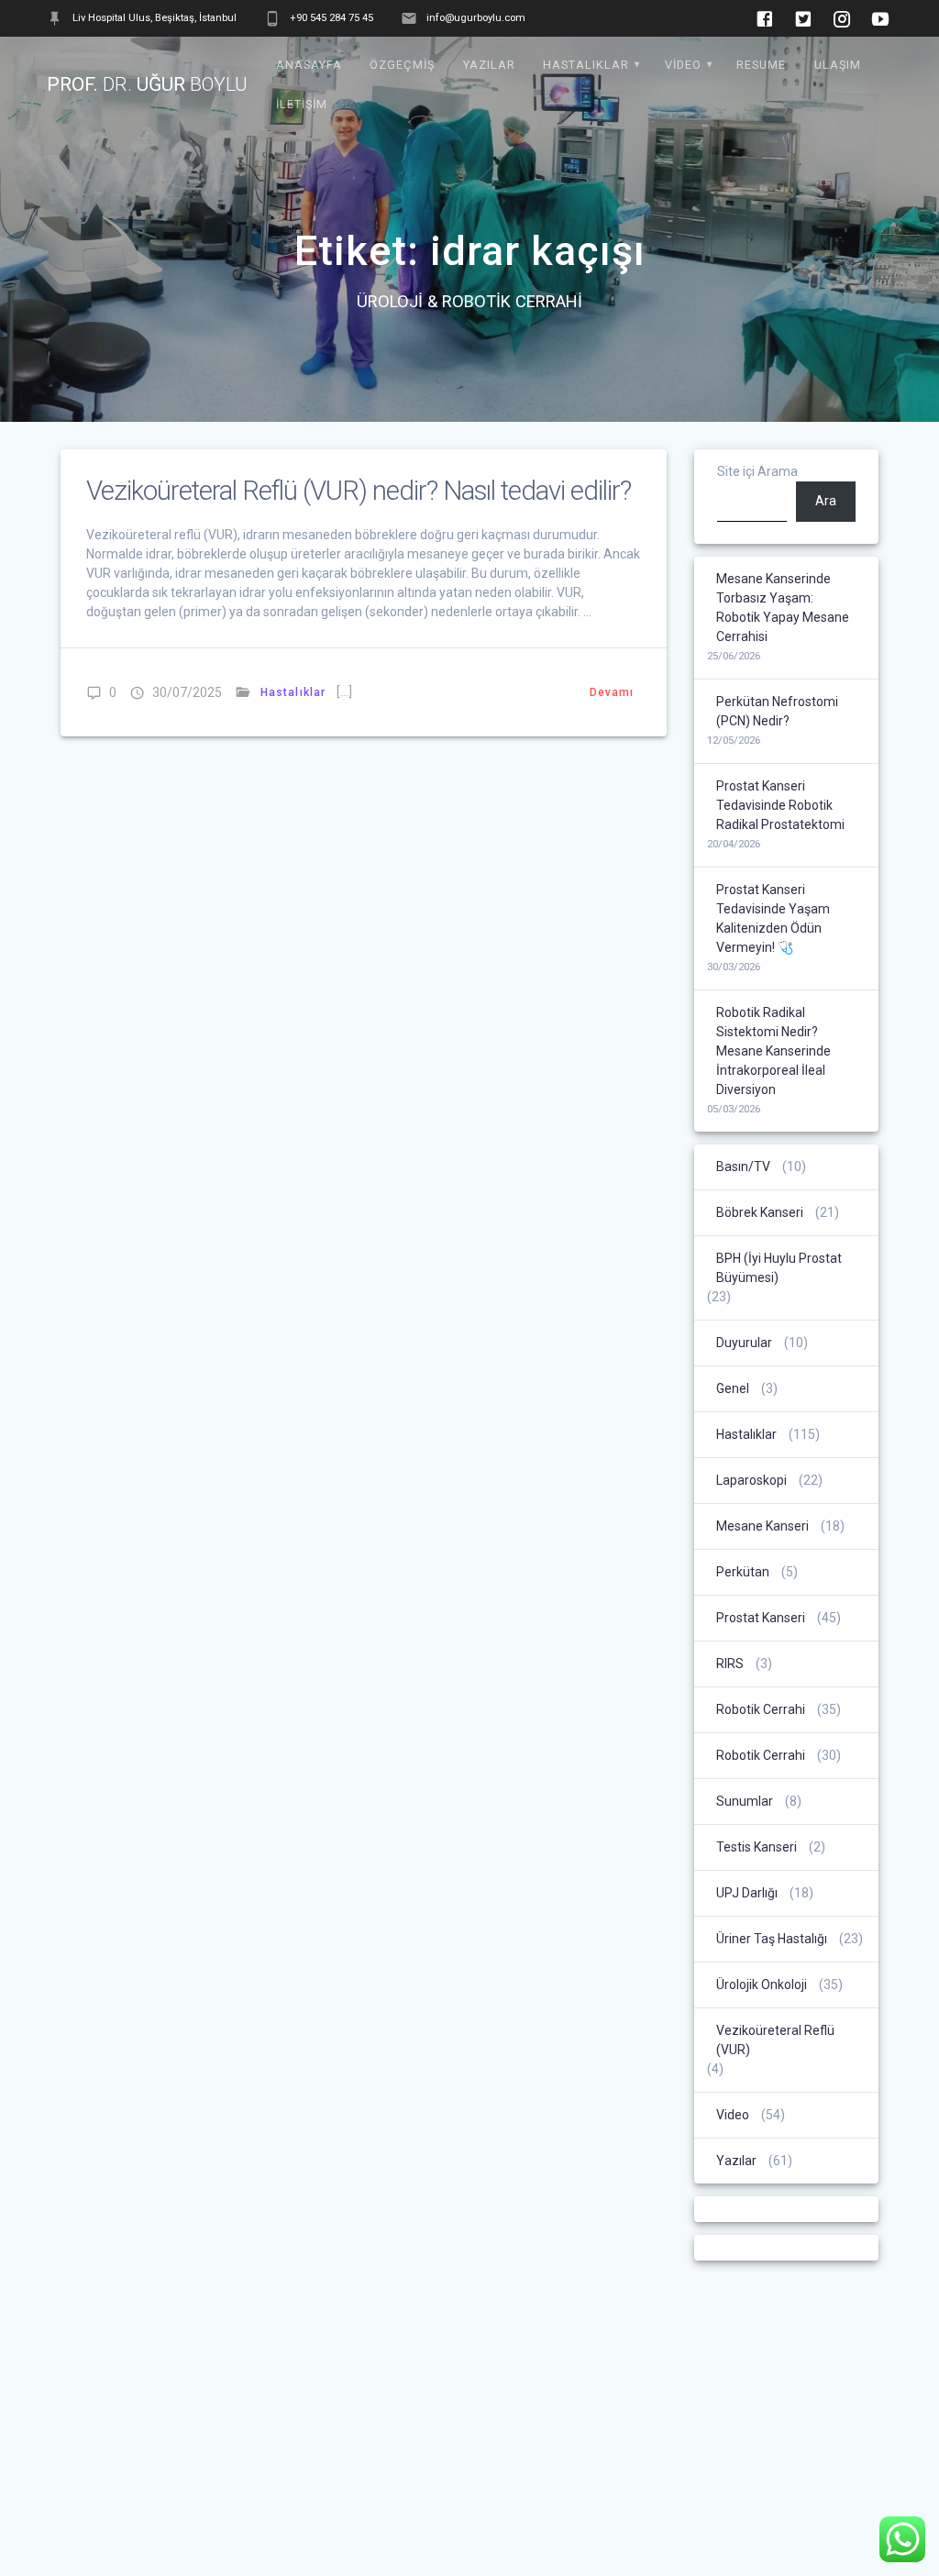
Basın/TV (743, 1166)
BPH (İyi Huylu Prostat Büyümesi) (779, 1268)
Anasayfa (309, 65)
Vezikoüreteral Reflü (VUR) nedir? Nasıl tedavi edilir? (359, 491)
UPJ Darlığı (747, 1893)
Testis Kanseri (757, 1847)
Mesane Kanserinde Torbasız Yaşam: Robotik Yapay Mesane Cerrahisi (783, 608)
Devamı (612, 692)
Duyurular (744, 1343)
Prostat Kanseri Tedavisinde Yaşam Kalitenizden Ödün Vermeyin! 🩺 (773, 918)
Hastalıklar (586, 65)
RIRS (730, 1664)
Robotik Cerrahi (761, 1709)
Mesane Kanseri (762, 1526)
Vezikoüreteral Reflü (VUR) (775, 2040)
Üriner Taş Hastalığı (772, 1939)
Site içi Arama (757, 471)
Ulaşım (838, 65)
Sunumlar (745, 1801)
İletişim (302, 104)
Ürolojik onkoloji (762, 1985)
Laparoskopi (751, 1480)
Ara (826, 501)
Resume (761, 65)
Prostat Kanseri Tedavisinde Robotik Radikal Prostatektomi (780, 805)
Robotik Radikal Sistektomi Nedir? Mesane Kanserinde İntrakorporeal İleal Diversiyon (773, 1051)
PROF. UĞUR (147, 85)
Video (683, 65)
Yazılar (489, 65)
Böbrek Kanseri (760, 1212)
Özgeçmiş (402, 65)
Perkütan (743, 1572)
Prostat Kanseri (761, 1618)
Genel (733, 1388)
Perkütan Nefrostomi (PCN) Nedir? (777, 711)
